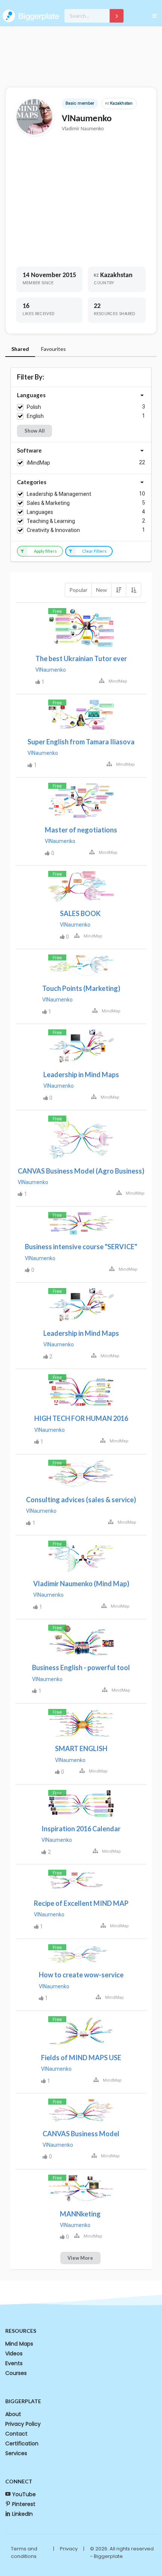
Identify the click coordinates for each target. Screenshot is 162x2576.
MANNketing (80, 2214)
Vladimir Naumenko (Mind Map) (81, 1584)
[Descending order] (119, 590)
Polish (34, 407)
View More (80, 2258)
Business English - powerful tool (81, 1668)
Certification (22, 2443)
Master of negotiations (81, 830)
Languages (40, 512)
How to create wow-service (81, 1975)
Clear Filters (94, 551)
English (35, 416)
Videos (14, 2353)
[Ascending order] (133, 590)
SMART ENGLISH (81, 1748)
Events (14, 2363)
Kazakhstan (119, 103)
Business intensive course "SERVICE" (81, 1247)
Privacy (69, 2549)
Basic (71, 103)
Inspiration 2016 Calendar (81, 1829)
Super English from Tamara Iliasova (81, 742)
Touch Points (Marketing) (81, 988)
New (102, 590)
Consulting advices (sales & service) (81, 1500)
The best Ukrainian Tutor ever (81, 658)
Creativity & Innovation (53, 530)
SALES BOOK (80, 913)
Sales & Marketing (48, 503)
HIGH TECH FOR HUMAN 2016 (81, 1418)
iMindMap (38, 463)
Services (16, 2453)
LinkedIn (22, 2514)
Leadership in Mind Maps (81, 1075)
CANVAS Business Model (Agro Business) (81, 1171)
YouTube (24, 2494)
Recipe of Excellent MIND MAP (81, 1903)
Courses (16, 2373)
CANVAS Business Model (81, 2134)
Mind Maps (19, 2344)
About (13, 2414)
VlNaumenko (51, 670)
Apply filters (45, 551)
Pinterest (24, 2504)
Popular (78, 590)
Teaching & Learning (51, 521)
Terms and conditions (24, 2552)
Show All (35, 431)
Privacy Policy (23, 2424)
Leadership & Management (59, 494)
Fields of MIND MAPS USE (81, 2058)
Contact (16, 2434)
